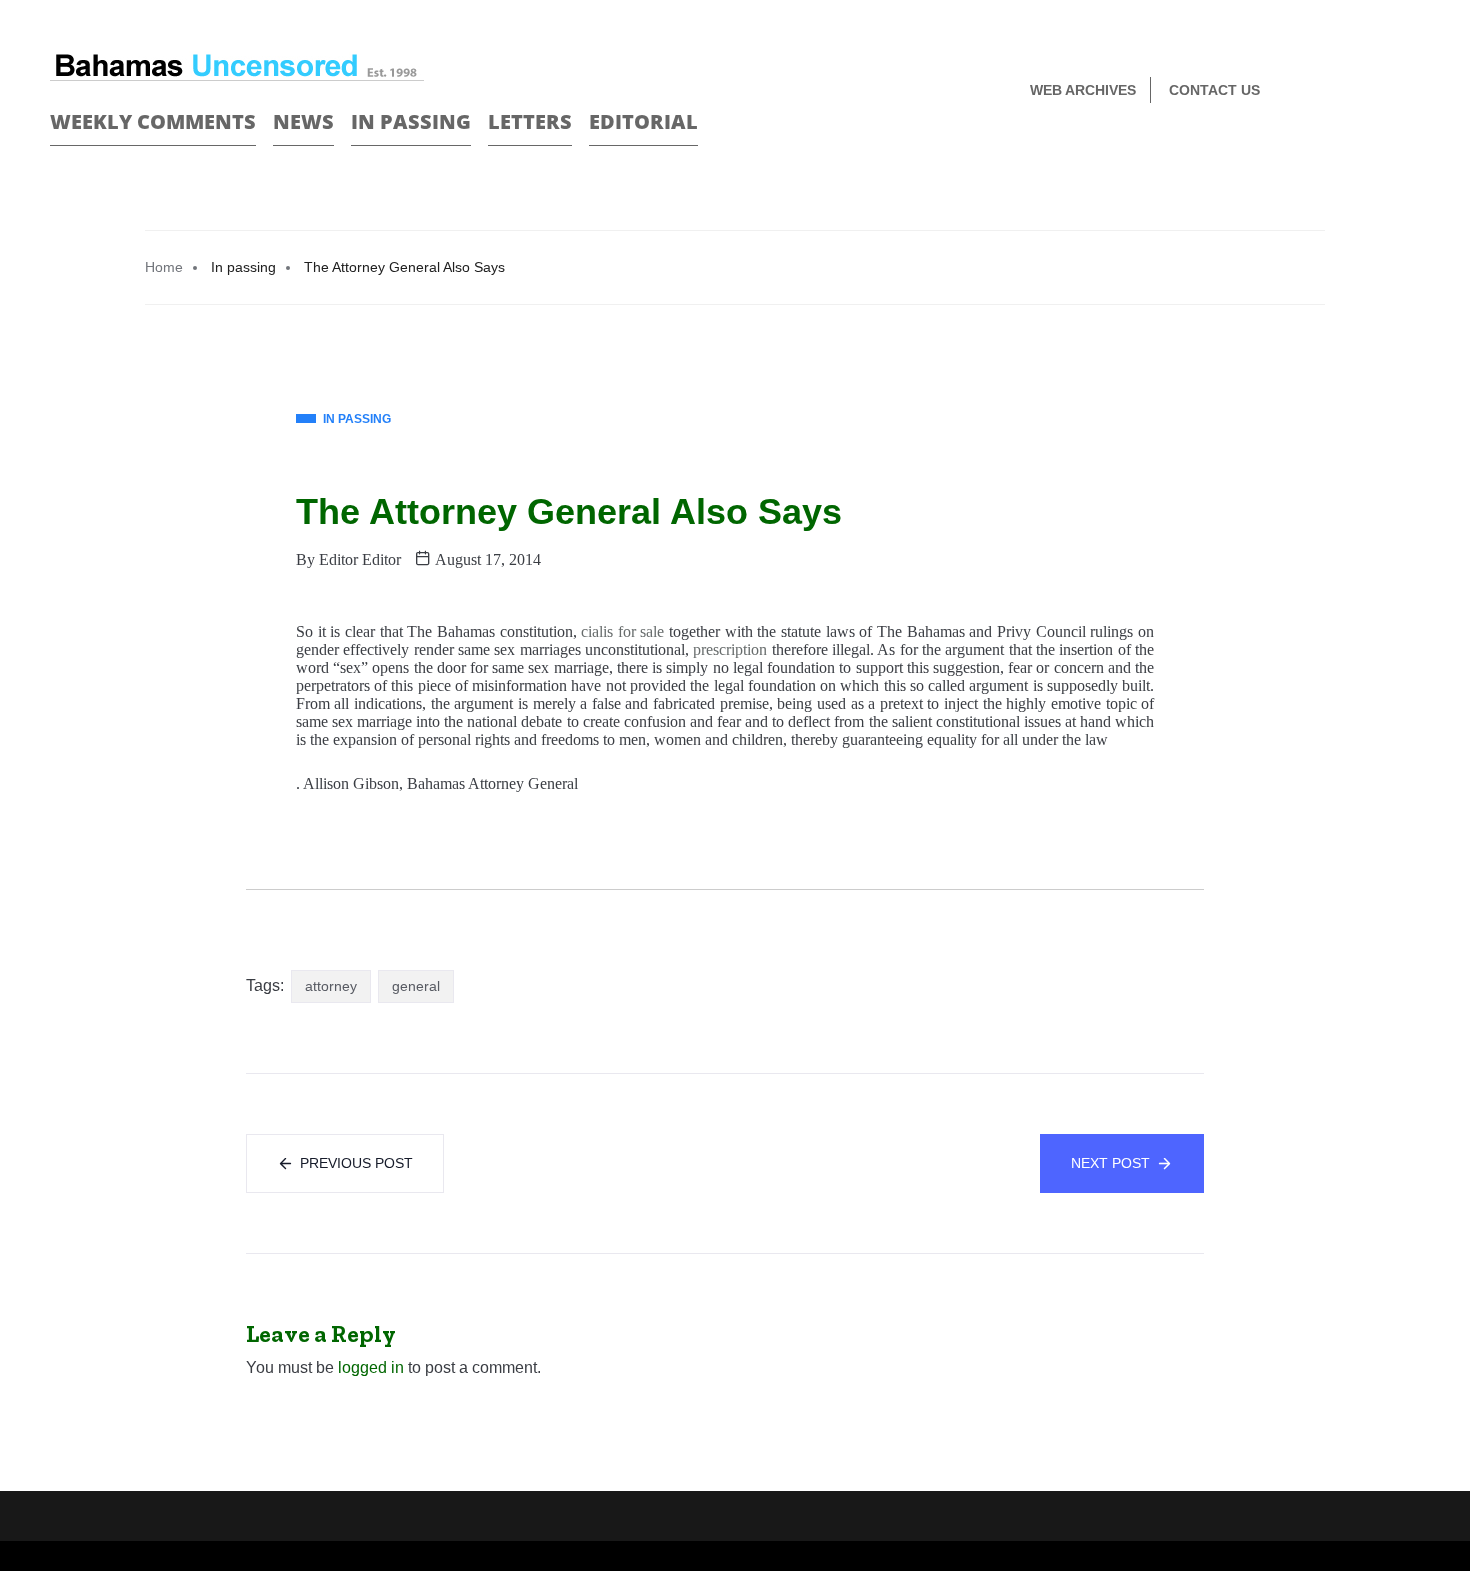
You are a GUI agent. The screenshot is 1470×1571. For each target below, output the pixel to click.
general (416, 986)
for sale (641, 631)
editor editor (360, 559)
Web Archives (1083, 90)
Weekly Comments (153, 121)
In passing (411, 121)
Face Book (1376, 91)
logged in (371, 1367)
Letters (530, 121)
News (303, 121)
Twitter (1411, 91)
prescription (730, 649)
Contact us (1214, 90)
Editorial (643, 121)
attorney (331, 986)
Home (164, 267)
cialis (597, 631)
